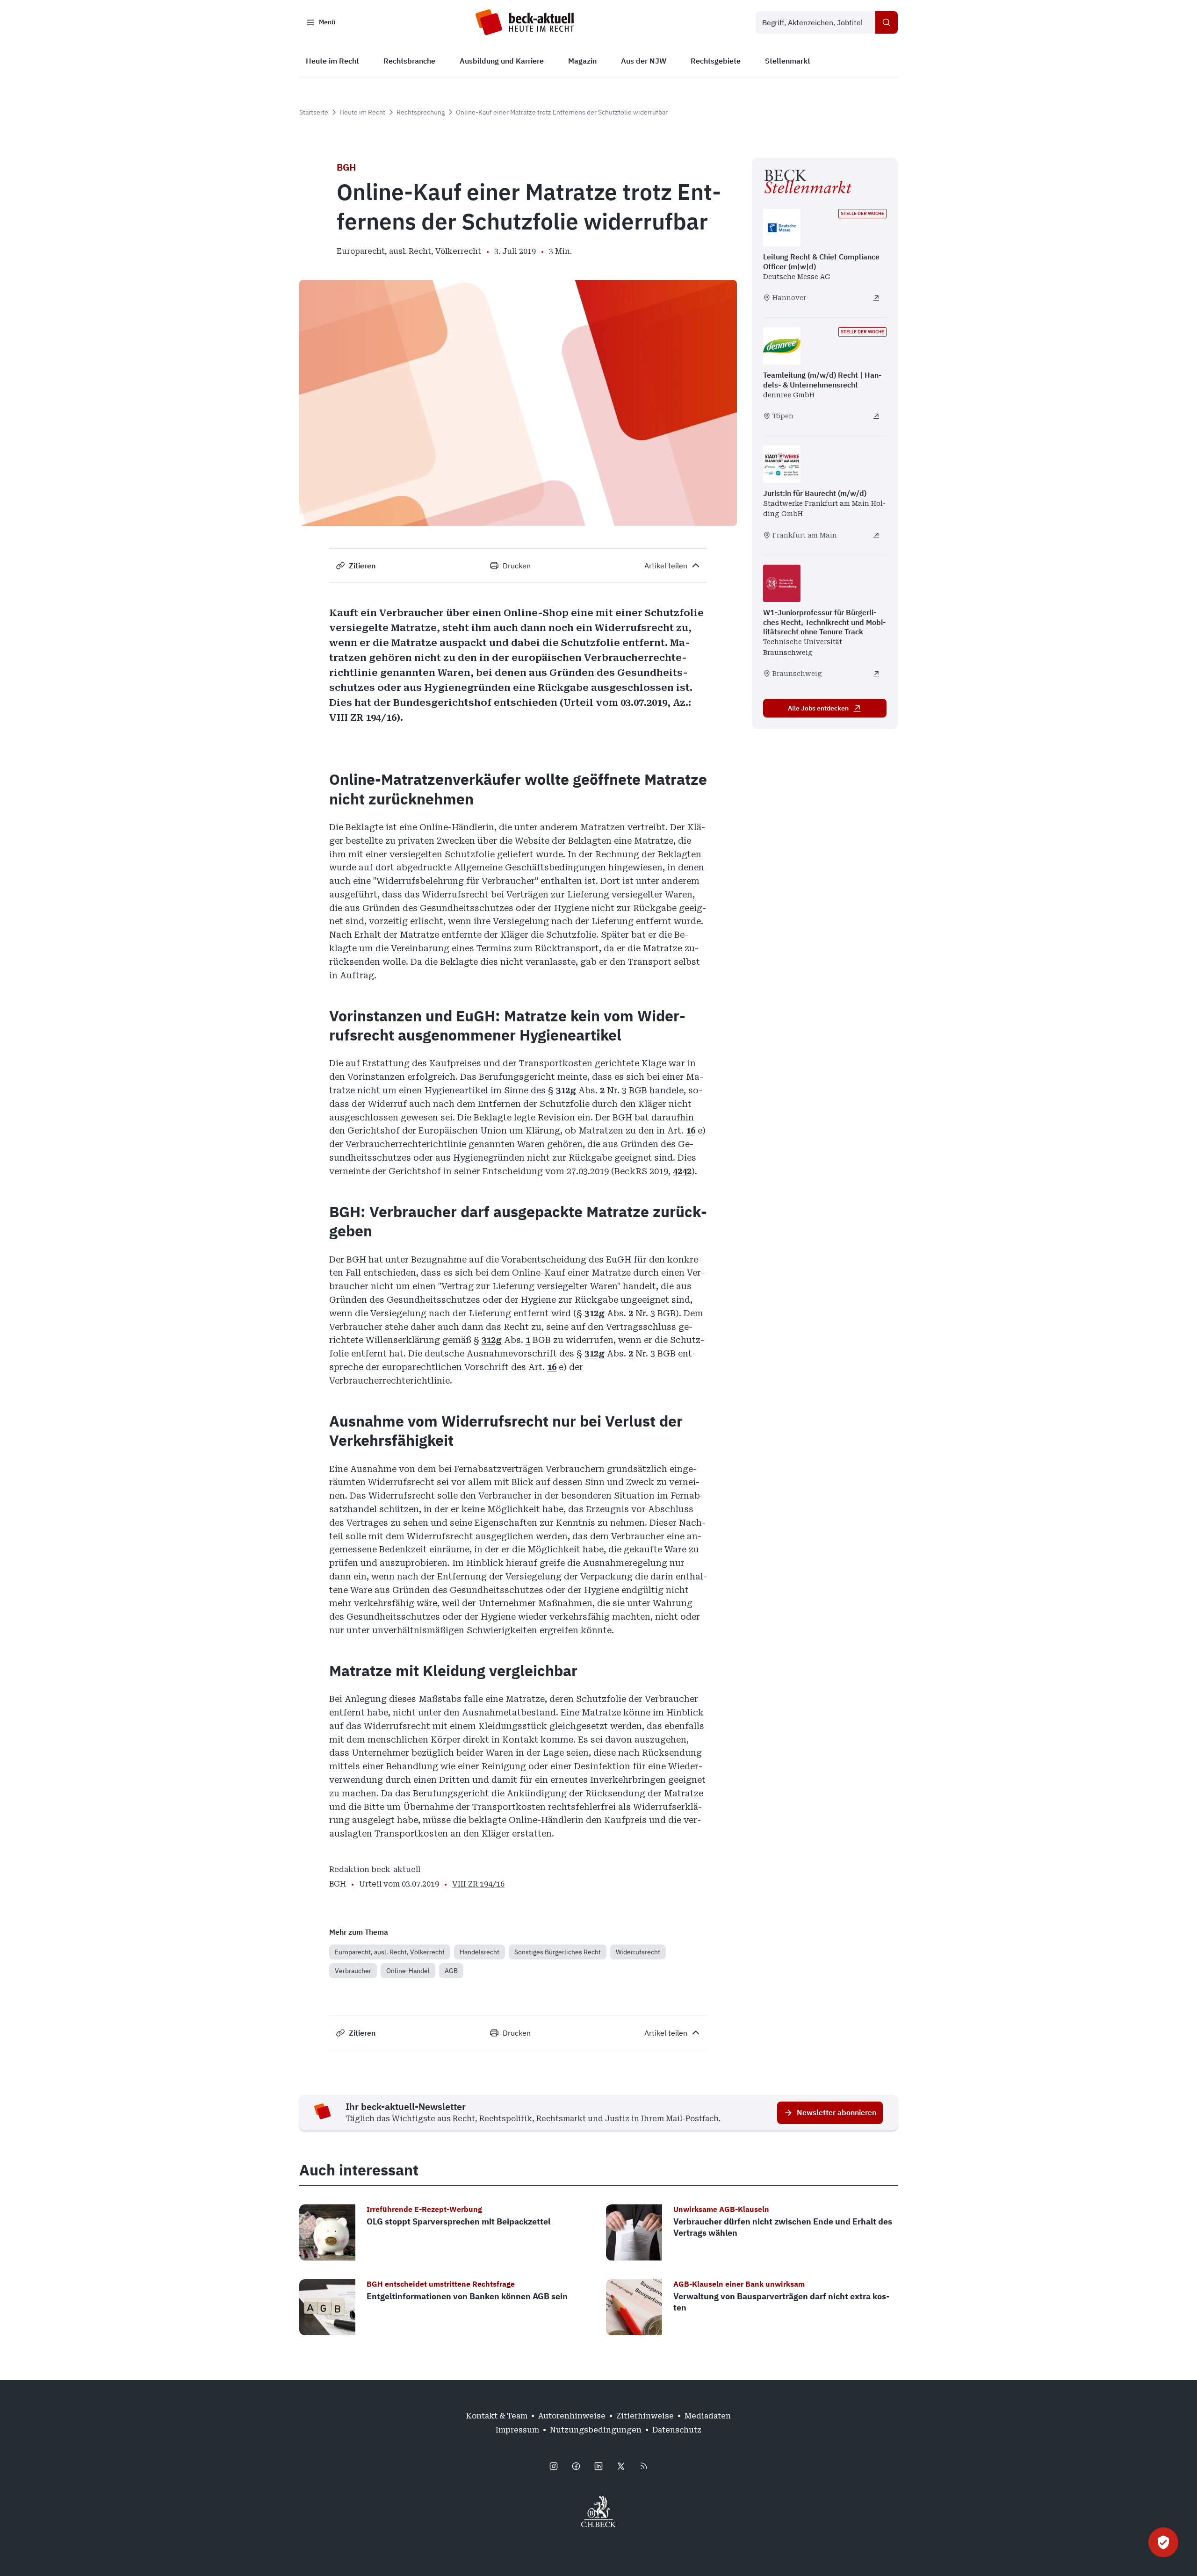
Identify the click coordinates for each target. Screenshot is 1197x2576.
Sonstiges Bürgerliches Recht (558, 1952)
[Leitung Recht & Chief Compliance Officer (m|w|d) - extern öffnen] (876, 298)
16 (691, 1130)
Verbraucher (353, 1971)
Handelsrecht (480, 1952)
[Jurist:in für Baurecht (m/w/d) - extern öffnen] (876, 535)
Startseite (314, 112)
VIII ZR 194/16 (478, 1884)
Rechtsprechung (421, 112)
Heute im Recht (362, 112)
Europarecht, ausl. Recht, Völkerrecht (390, 1952)
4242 (682, 1171)
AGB (451, 1971)
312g (566, 1090)
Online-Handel (408, 1971)
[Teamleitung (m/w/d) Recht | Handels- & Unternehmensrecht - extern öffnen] (876, 416)
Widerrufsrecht (638, 1952)
